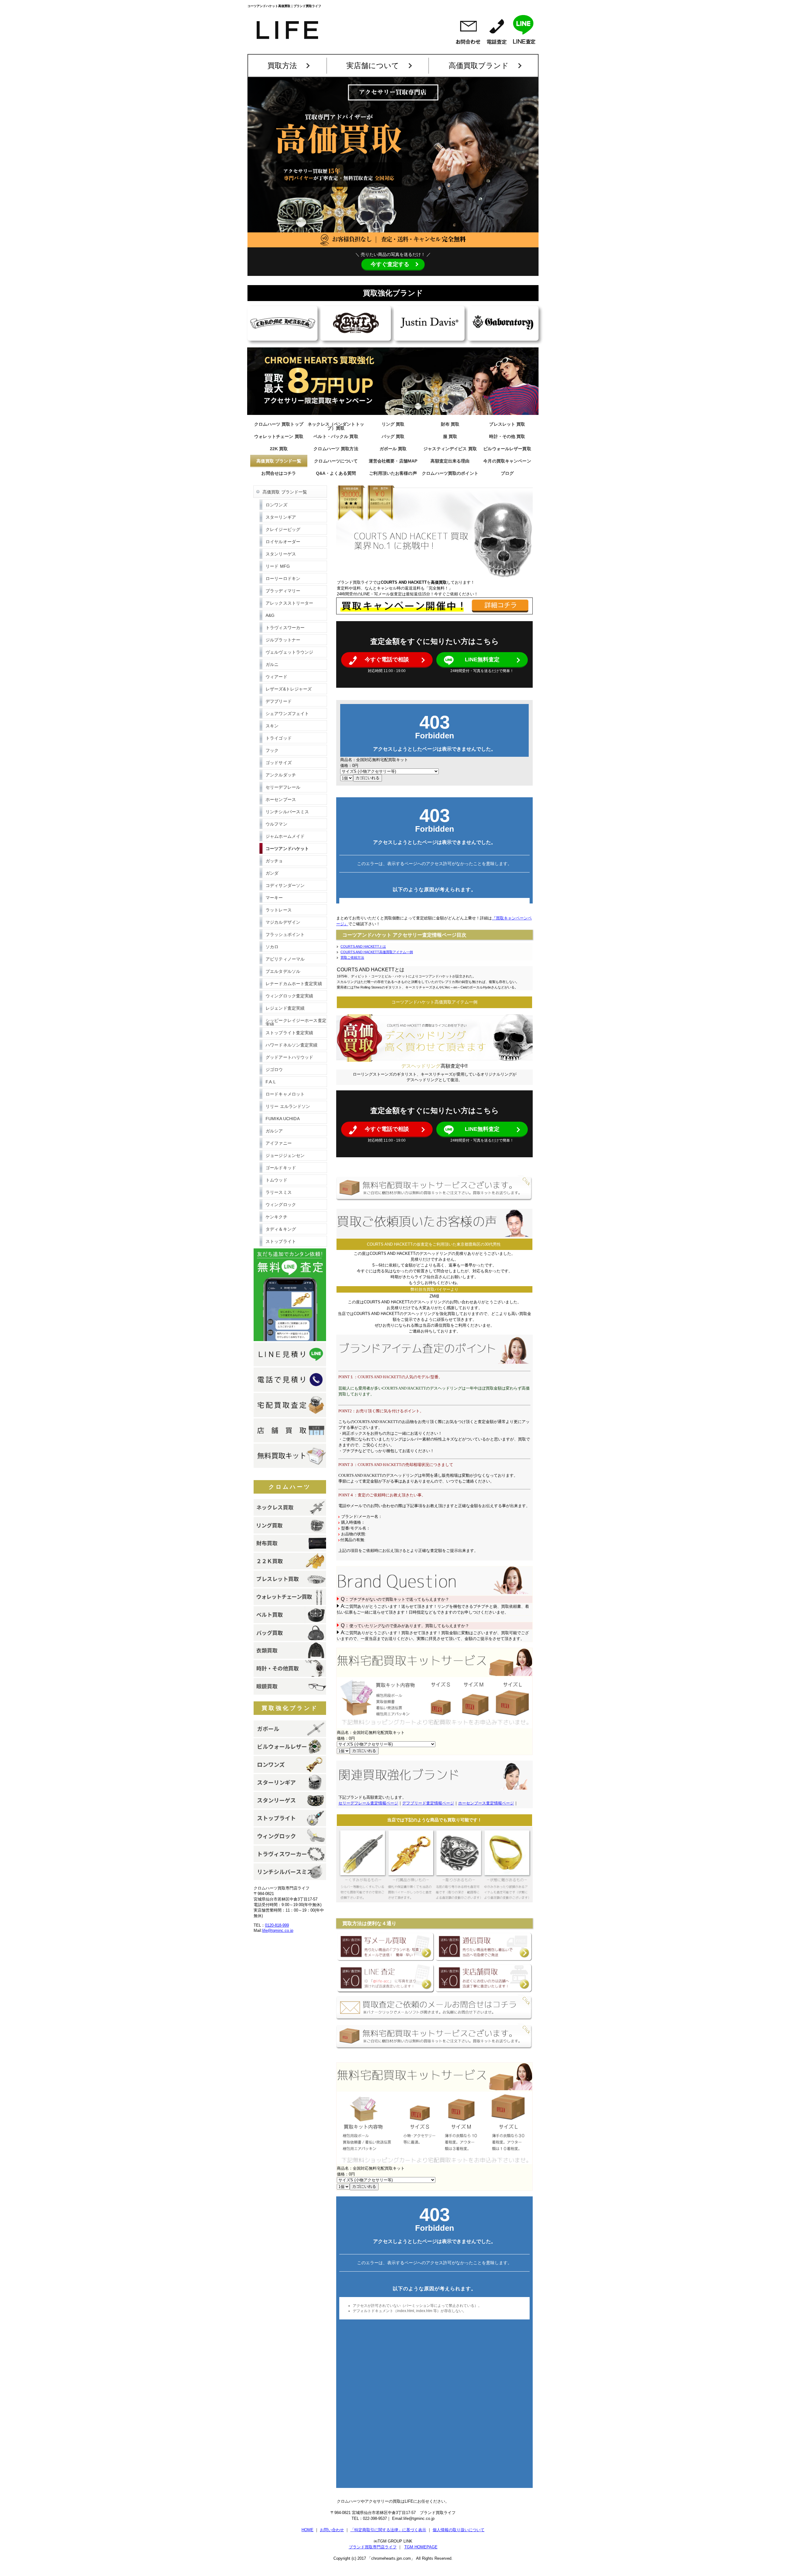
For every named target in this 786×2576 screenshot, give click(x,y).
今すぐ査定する (390, 264)
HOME (307, 2530)
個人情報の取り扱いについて (459, 2530)
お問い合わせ (332, 2530)
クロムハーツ (290, 1487)
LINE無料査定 (482, 659)
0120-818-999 (277, 1925)
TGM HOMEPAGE (421, 2547)
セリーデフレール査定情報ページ (368, 1803)
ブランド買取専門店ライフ (373, 2547)
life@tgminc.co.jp (278, 1930)
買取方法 (282, 66)
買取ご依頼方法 (352, 957)
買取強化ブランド (290, 1708)
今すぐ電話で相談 (387, 659)
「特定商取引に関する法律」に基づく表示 (388, 2530)
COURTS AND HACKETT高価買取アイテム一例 (377, 952)
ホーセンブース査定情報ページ (486, 1803)
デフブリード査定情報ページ (428, 1803)
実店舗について (373, 66)
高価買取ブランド (479, 66)
